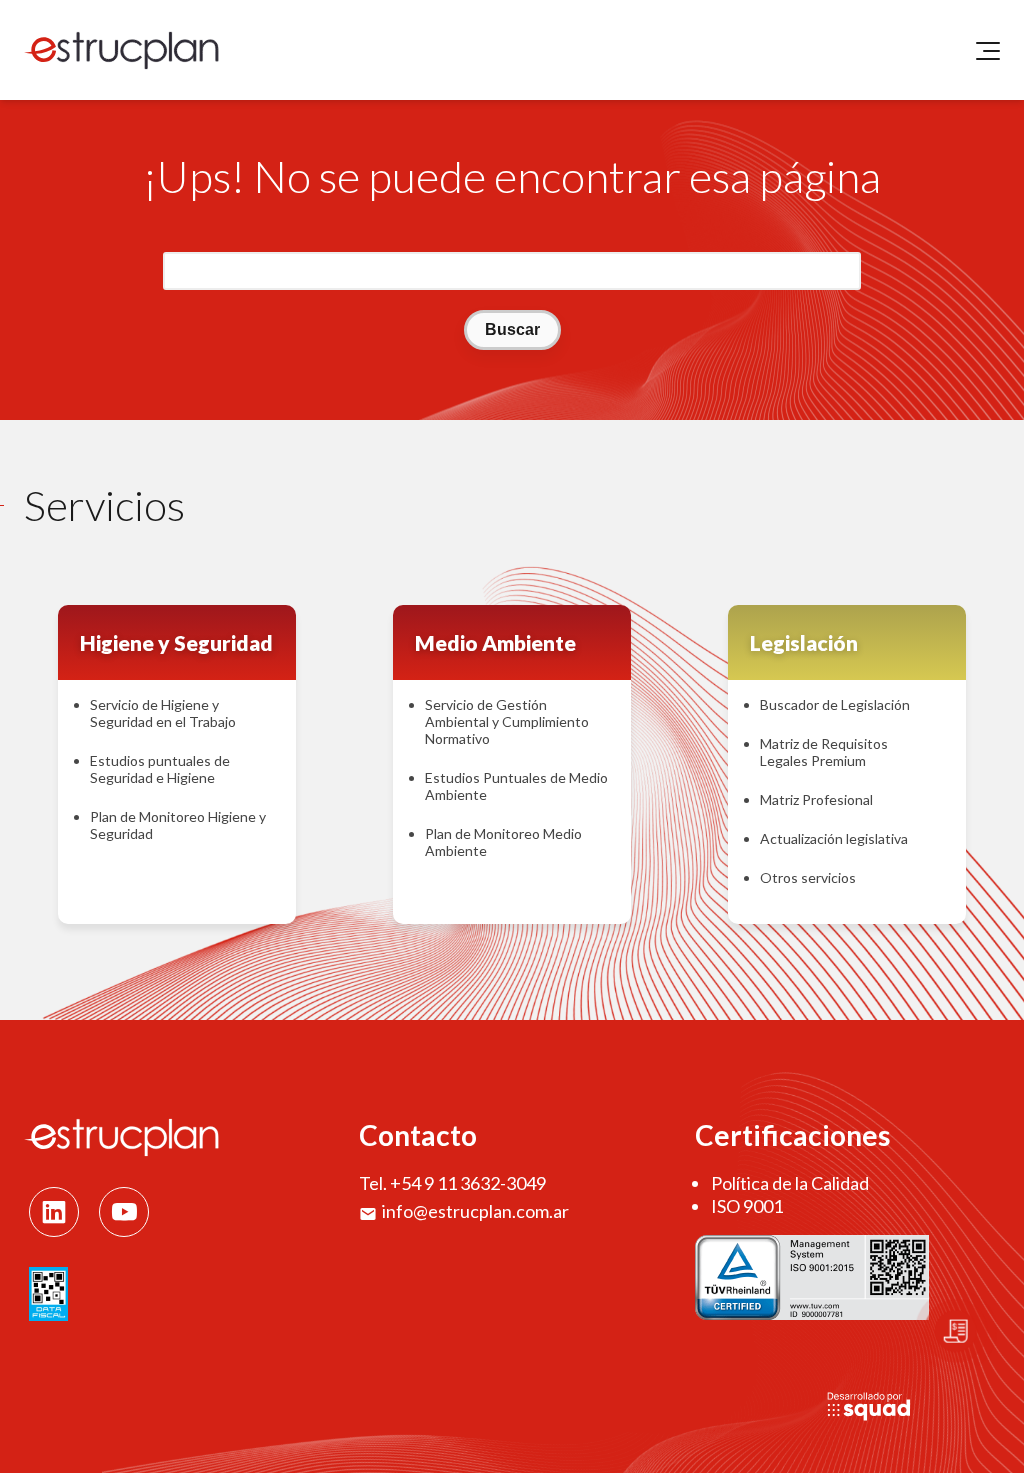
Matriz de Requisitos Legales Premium (824, 752)
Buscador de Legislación (835, 704)
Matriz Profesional (816, 799)
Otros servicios (808, 877)
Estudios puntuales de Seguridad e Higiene (160, 769)
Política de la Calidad (790, 1183)
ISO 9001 (747, 1206)
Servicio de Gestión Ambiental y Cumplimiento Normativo (507, 721)
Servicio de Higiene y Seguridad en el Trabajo (163, 713)
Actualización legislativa (834, 838)
